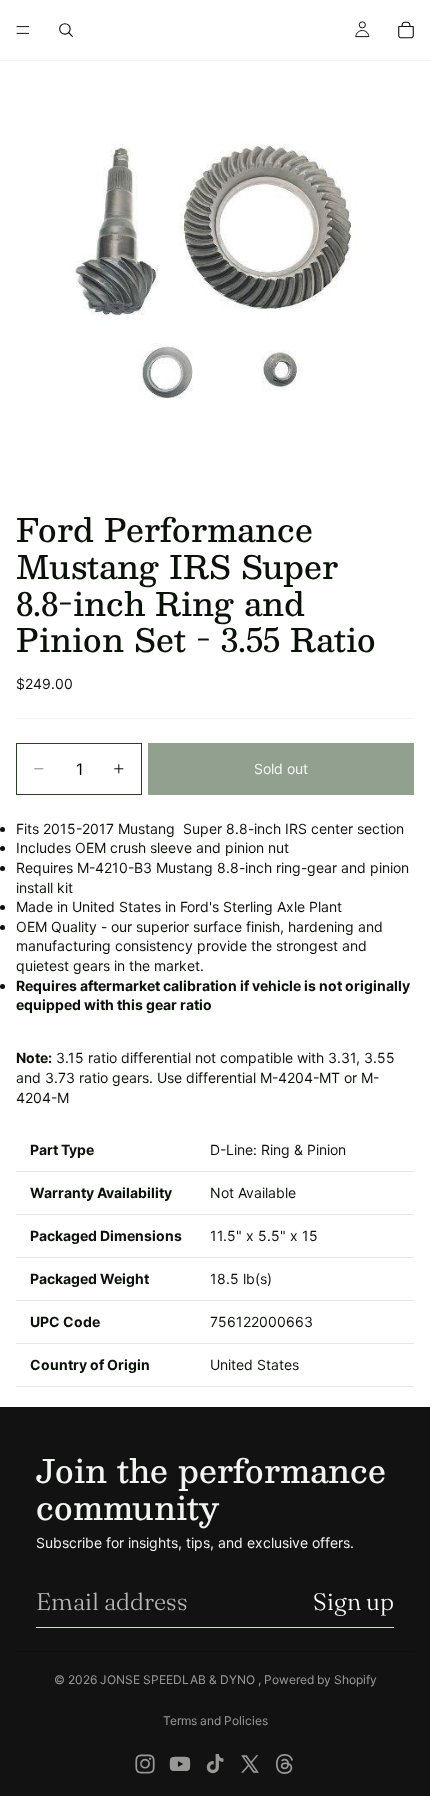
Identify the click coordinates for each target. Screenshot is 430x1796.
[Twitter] (250, 1764)
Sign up (353, 1601)
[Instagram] (145, 1764)
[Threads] (285, 1764)
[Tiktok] (215, 1764)
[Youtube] (180, 1764)
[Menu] (23, 30)
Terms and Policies (215, 1720)
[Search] (66, 30)
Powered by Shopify (320, 1679)
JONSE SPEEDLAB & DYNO (179, 1679)
